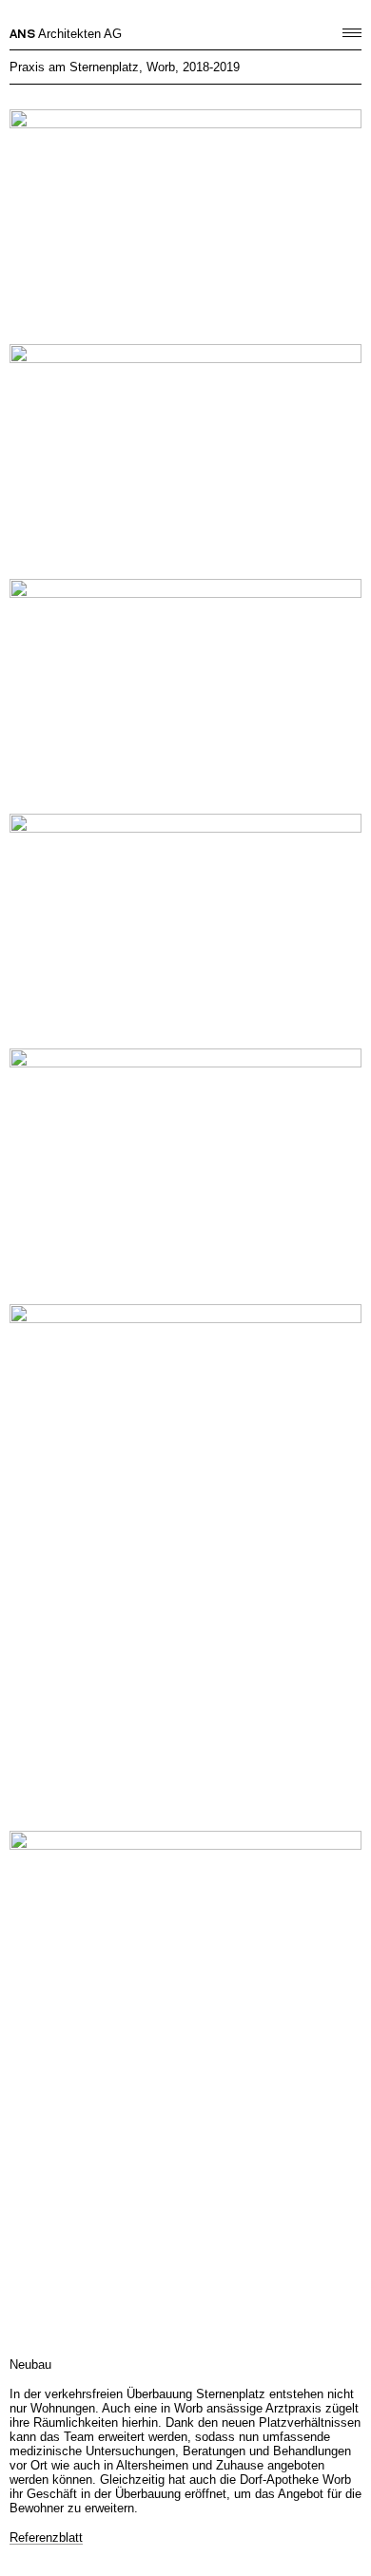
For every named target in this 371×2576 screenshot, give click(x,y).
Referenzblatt (46, 2538)
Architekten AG (66, 34)
